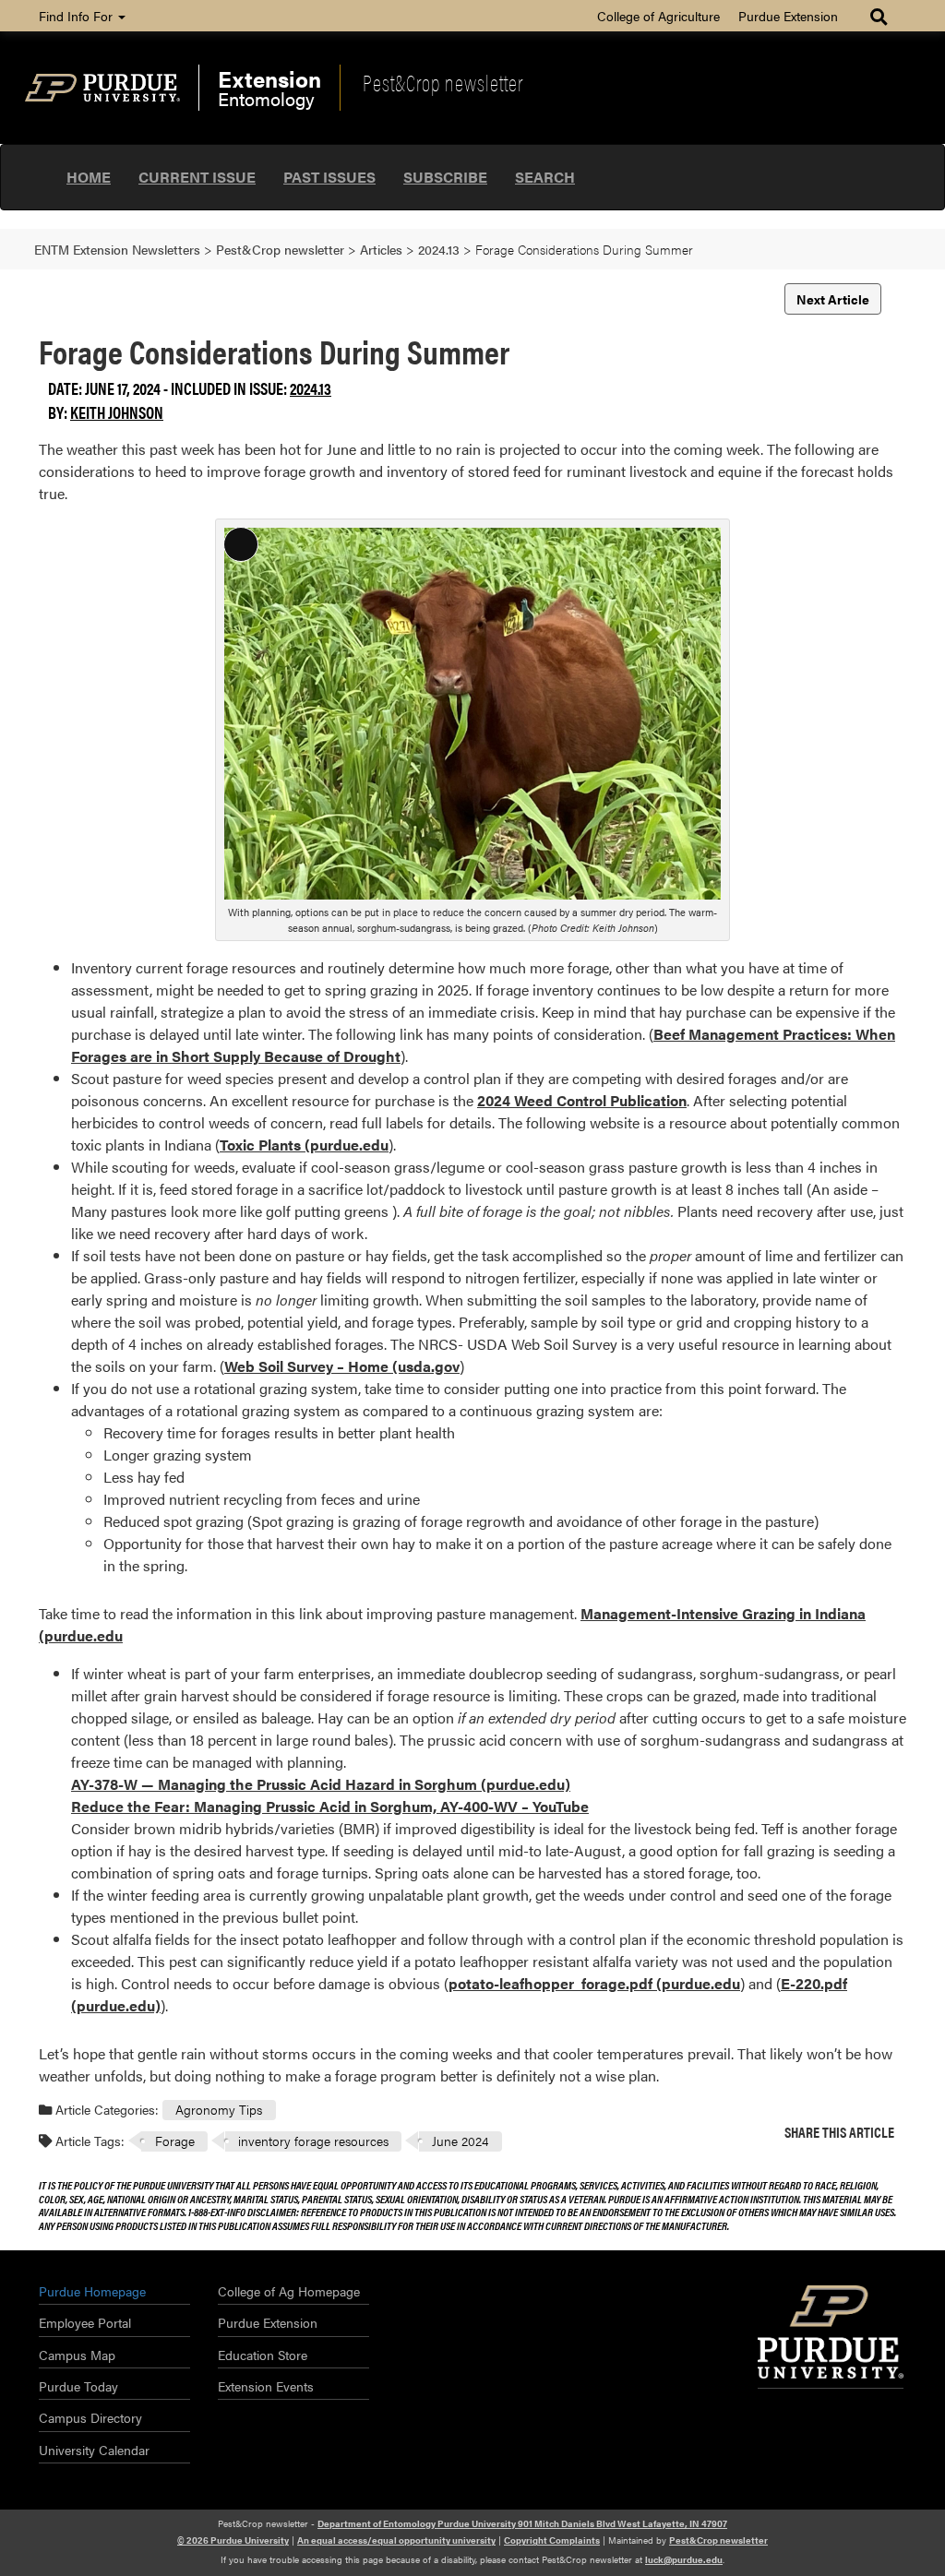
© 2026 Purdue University (233, 2540)
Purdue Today (78, 2386)
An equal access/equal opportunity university (396, 2540)
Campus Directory (90, 2417)
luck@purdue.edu (684, 2559)
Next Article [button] (833, 299)
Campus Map (77, 2355)
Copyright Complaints (552, 2540)
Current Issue (197, 177)
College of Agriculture (658, 16)
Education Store (263, 2355)
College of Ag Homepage (289, 2291)
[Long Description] (472, 712)
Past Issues (329, 177)
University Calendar (94, 2450)
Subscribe (445, 177)
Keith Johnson (117, 412)
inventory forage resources (313, 2141)
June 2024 (460, 2141)
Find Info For (78, 16)
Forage (175, 2141)
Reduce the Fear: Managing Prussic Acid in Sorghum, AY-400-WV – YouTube (330, 1806)
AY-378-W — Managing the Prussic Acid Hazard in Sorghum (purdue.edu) (321, 1784)
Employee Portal (85, 2322)
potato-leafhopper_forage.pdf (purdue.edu (594, 1983)
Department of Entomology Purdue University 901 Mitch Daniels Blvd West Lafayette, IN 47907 (522, 2523)
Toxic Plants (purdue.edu (304, 1145)
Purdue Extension (788, 16)
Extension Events (266, 2386)
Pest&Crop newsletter (443, 82)
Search (545, 177)
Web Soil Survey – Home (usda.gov (342, 1366)
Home (89, 177)
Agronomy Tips (219, 2109)
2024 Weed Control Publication (582, 1100)
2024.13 (311, 388)
